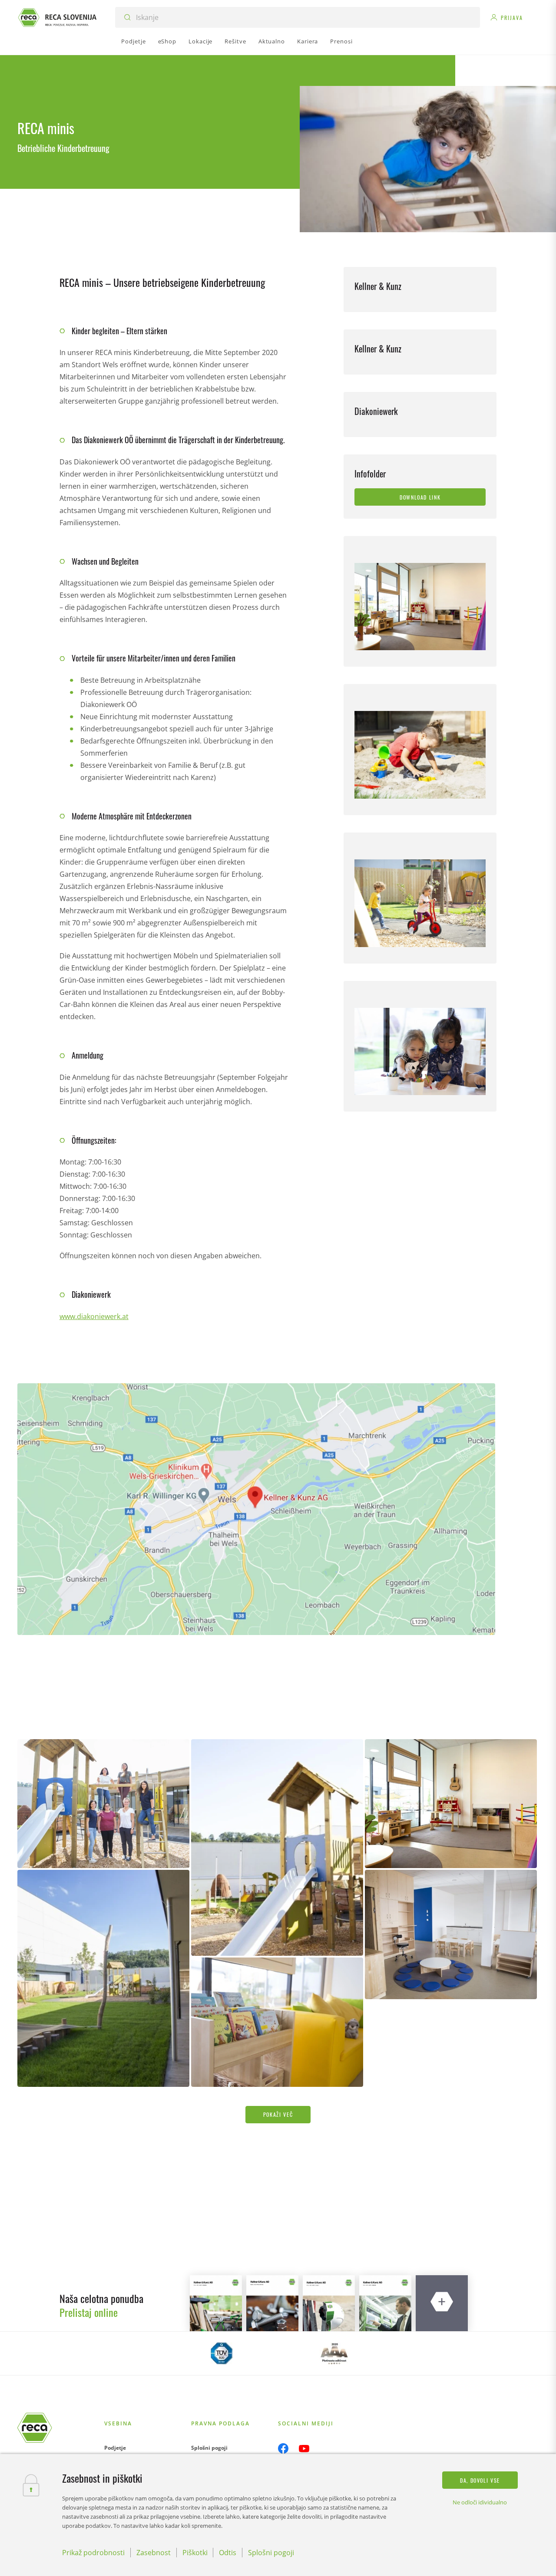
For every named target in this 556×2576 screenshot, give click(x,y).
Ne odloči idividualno (480, 2502)
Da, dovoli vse (480, 2480)
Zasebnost (154, 2553)
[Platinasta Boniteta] (334, 2353)
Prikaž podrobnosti (93, 2553)
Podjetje (115, 2448)
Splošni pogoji (209, 2448)
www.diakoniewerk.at (94, 1316)
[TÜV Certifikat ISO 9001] (222, 2353)
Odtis (228, 2553)
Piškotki (195, 2553)
